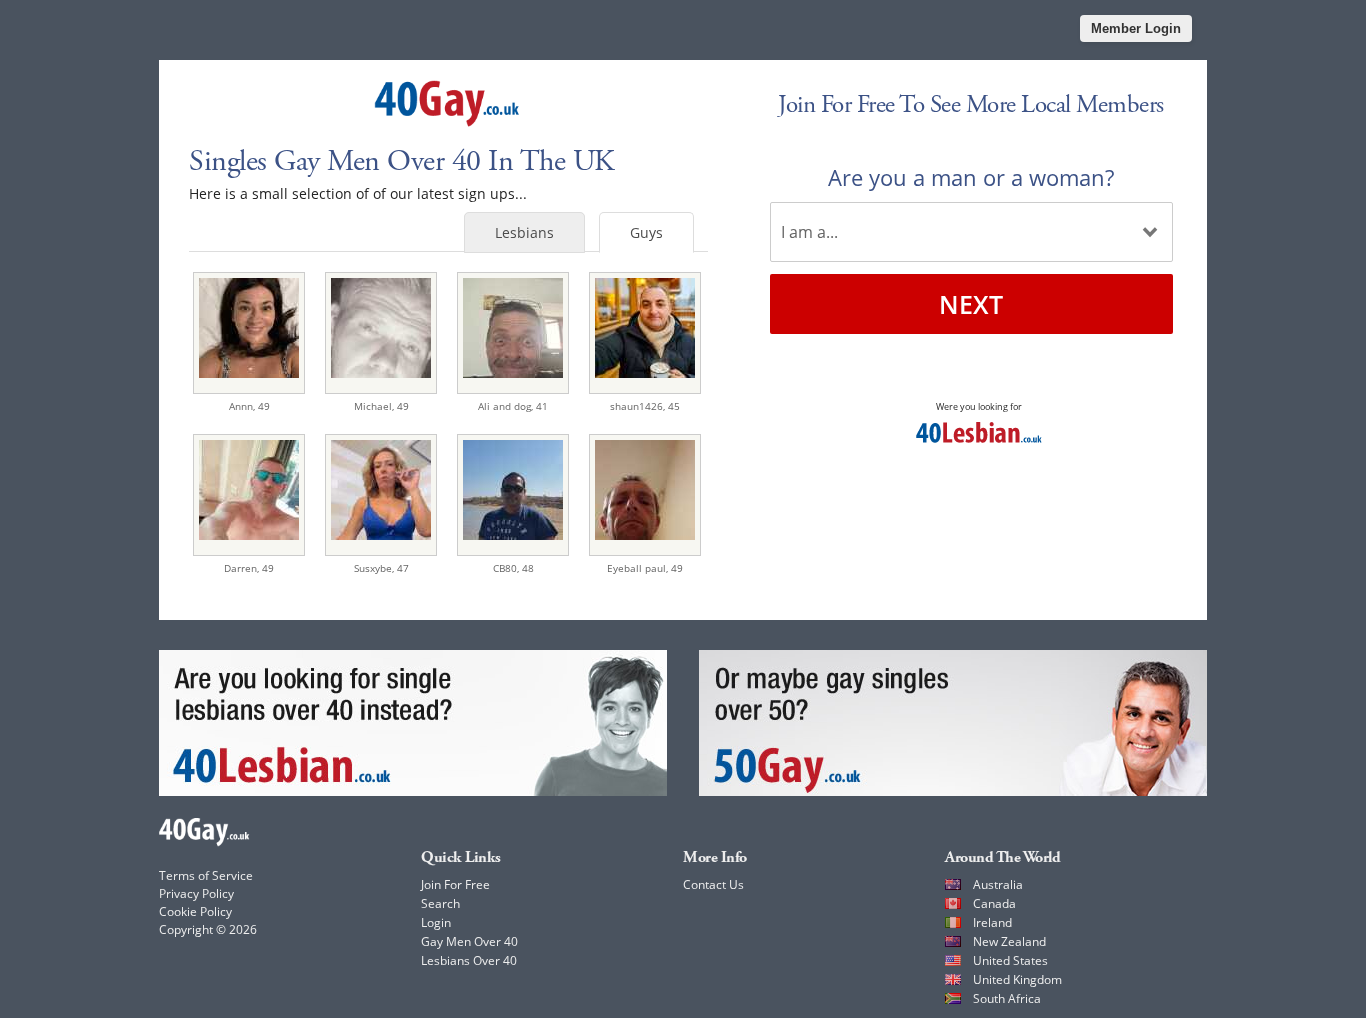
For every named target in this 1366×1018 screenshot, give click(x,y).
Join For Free (455, 884)
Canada (994, 903)
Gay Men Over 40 (469, 941)
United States (1010, 960)
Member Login (1136, 28)
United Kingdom (1017, 979)
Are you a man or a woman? (971, 177)
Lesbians (524, 232)
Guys (646, 232)
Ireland (992, 922)
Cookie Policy (195, 911)
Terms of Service (206, 875)
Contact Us (713, 884)
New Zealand (1009, 941)
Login (436, 922)
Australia (998, 884)
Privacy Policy (196, 893)
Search (440, 903)
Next (971, 304)
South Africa (1007, 998)
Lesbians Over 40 (469, 960)
